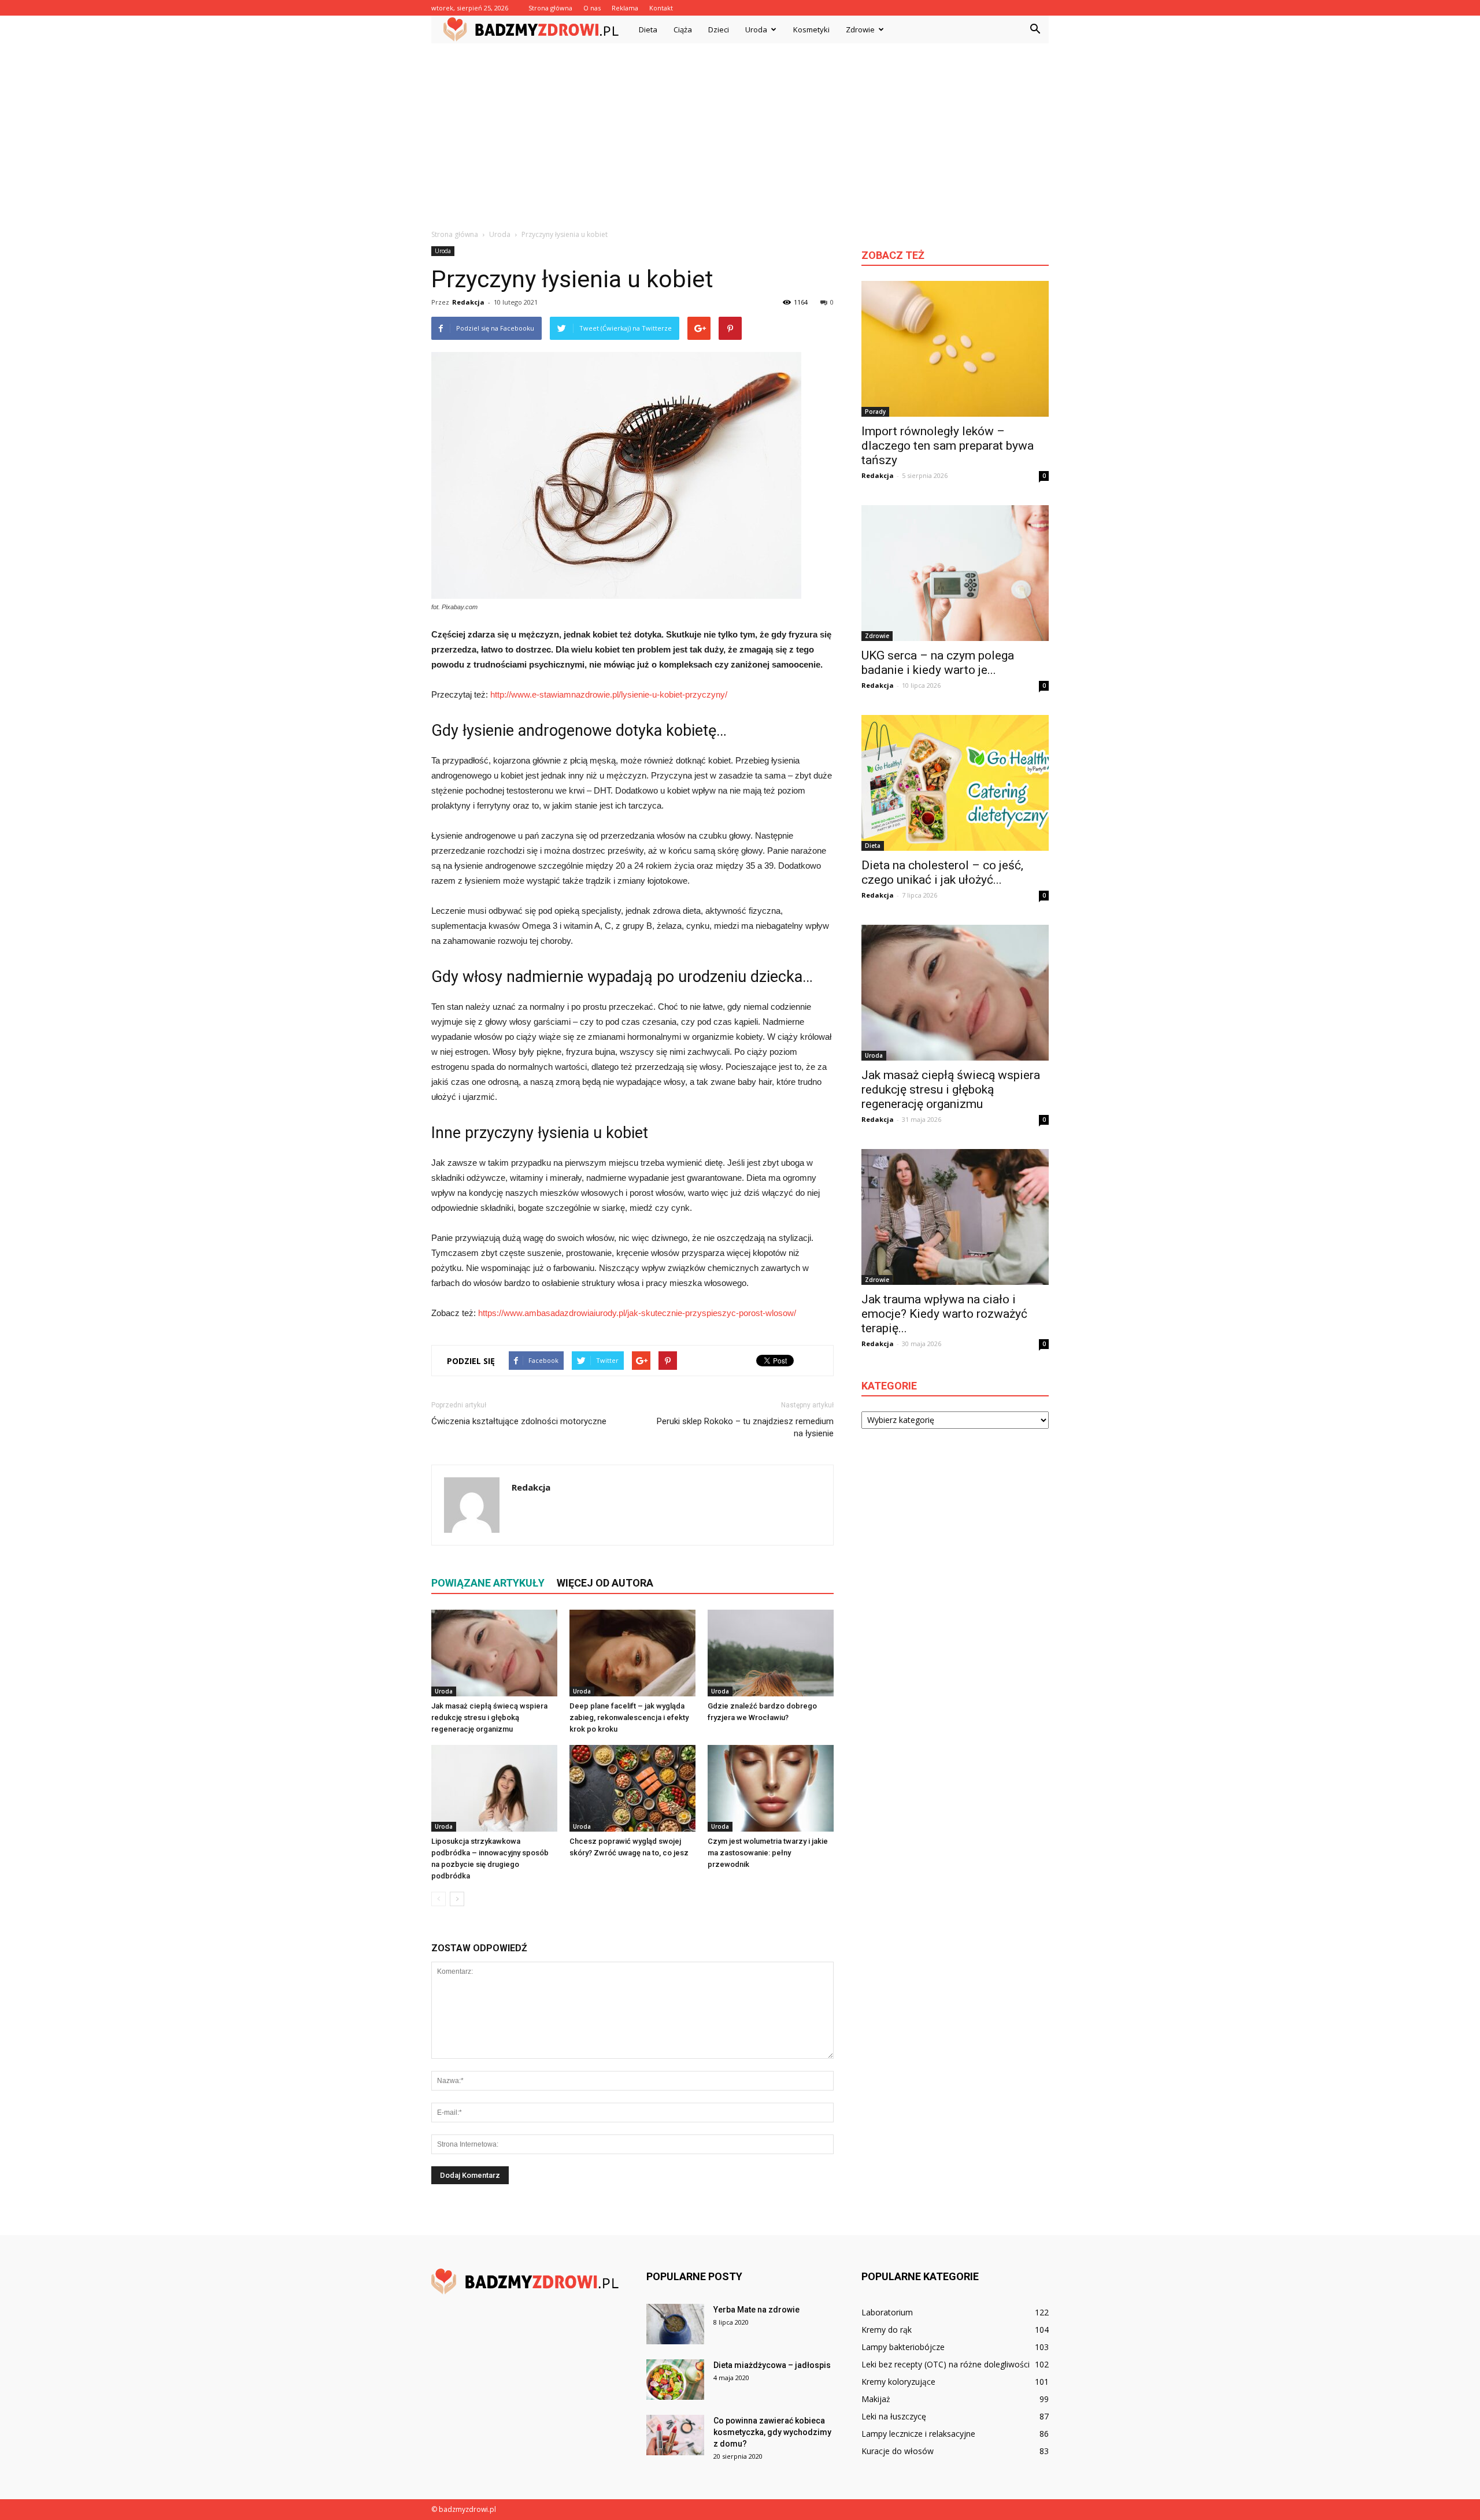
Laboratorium (887, 2312)
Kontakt (661, 8)
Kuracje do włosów (898, 2451)
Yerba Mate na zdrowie (756, 2310)
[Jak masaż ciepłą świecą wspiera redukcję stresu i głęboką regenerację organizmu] (494, 1653)
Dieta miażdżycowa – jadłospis (772, 2365)
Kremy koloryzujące (898, 2382)
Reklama (625, 8)
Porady (875, 412)
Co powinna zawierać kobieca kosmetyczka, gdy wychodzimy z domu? (772, 2432)
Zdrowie (860, 29)
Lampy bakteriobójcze (903, 2347)
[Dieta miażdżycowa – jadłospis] (675, 2380)
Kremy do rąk (887, 2330)
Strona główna (550, 8)
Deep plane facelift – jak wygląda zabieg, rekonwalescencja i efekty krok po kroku (629, 1717)
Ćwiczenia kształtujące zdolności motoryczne (519, 1421)
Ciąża (683, 29)
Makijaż (876, 2399)
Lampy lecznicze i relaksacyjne (918, 2434)
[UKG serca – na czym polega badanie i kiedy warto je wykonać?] (955, 573)
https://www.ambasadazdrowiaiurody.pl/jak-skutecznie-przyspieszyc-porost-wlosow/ (637, 1313)
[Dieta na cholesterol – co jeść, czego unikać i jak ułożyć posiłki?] (955, 783)
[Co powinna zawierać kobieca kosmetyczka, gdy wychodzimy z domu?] (675, 2435)
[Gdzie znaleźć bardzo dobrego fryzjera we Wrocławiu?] (771, 1653)
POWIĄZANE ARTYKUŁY (488, 1583)
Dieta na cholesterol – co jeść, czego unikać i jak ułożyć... (942, 872)
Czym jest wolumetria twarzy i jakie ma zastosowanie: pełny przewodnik (768, 1853)
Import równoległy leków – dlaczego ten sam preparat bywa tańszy (948, 446)
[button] (1035, 29)
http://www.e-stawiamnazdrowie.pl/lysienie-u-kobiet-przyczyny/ (609, 694)
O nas (592, 8)
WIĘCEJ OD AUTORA (605, 1583)
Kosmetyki (811, 29)
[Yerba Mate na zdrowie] (675, 2324)
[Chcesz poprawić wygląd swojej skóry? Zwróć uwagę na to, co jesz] (632, 1788)
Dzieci (719, 29)
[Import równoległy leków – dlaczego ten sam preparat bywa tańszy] (955, 349)
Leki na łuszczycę (894, 2416)
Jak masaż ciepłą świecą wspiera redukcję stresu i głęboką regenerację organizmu (489, 1717)
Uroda (756, 29)
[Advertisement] (740, 130)
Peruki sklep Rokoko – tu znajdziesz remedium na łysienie (745, 1427)
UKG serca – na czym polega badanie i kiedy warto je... (938, 663)
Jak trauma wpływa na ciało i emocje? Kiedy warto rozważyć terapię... (944, 1314)
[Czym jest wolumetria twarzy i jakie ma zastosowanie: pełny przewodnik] (771, 1788)
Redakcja (468, 302)
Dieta (648, 29)
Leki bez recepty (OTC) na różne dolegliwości (946, 2364)
